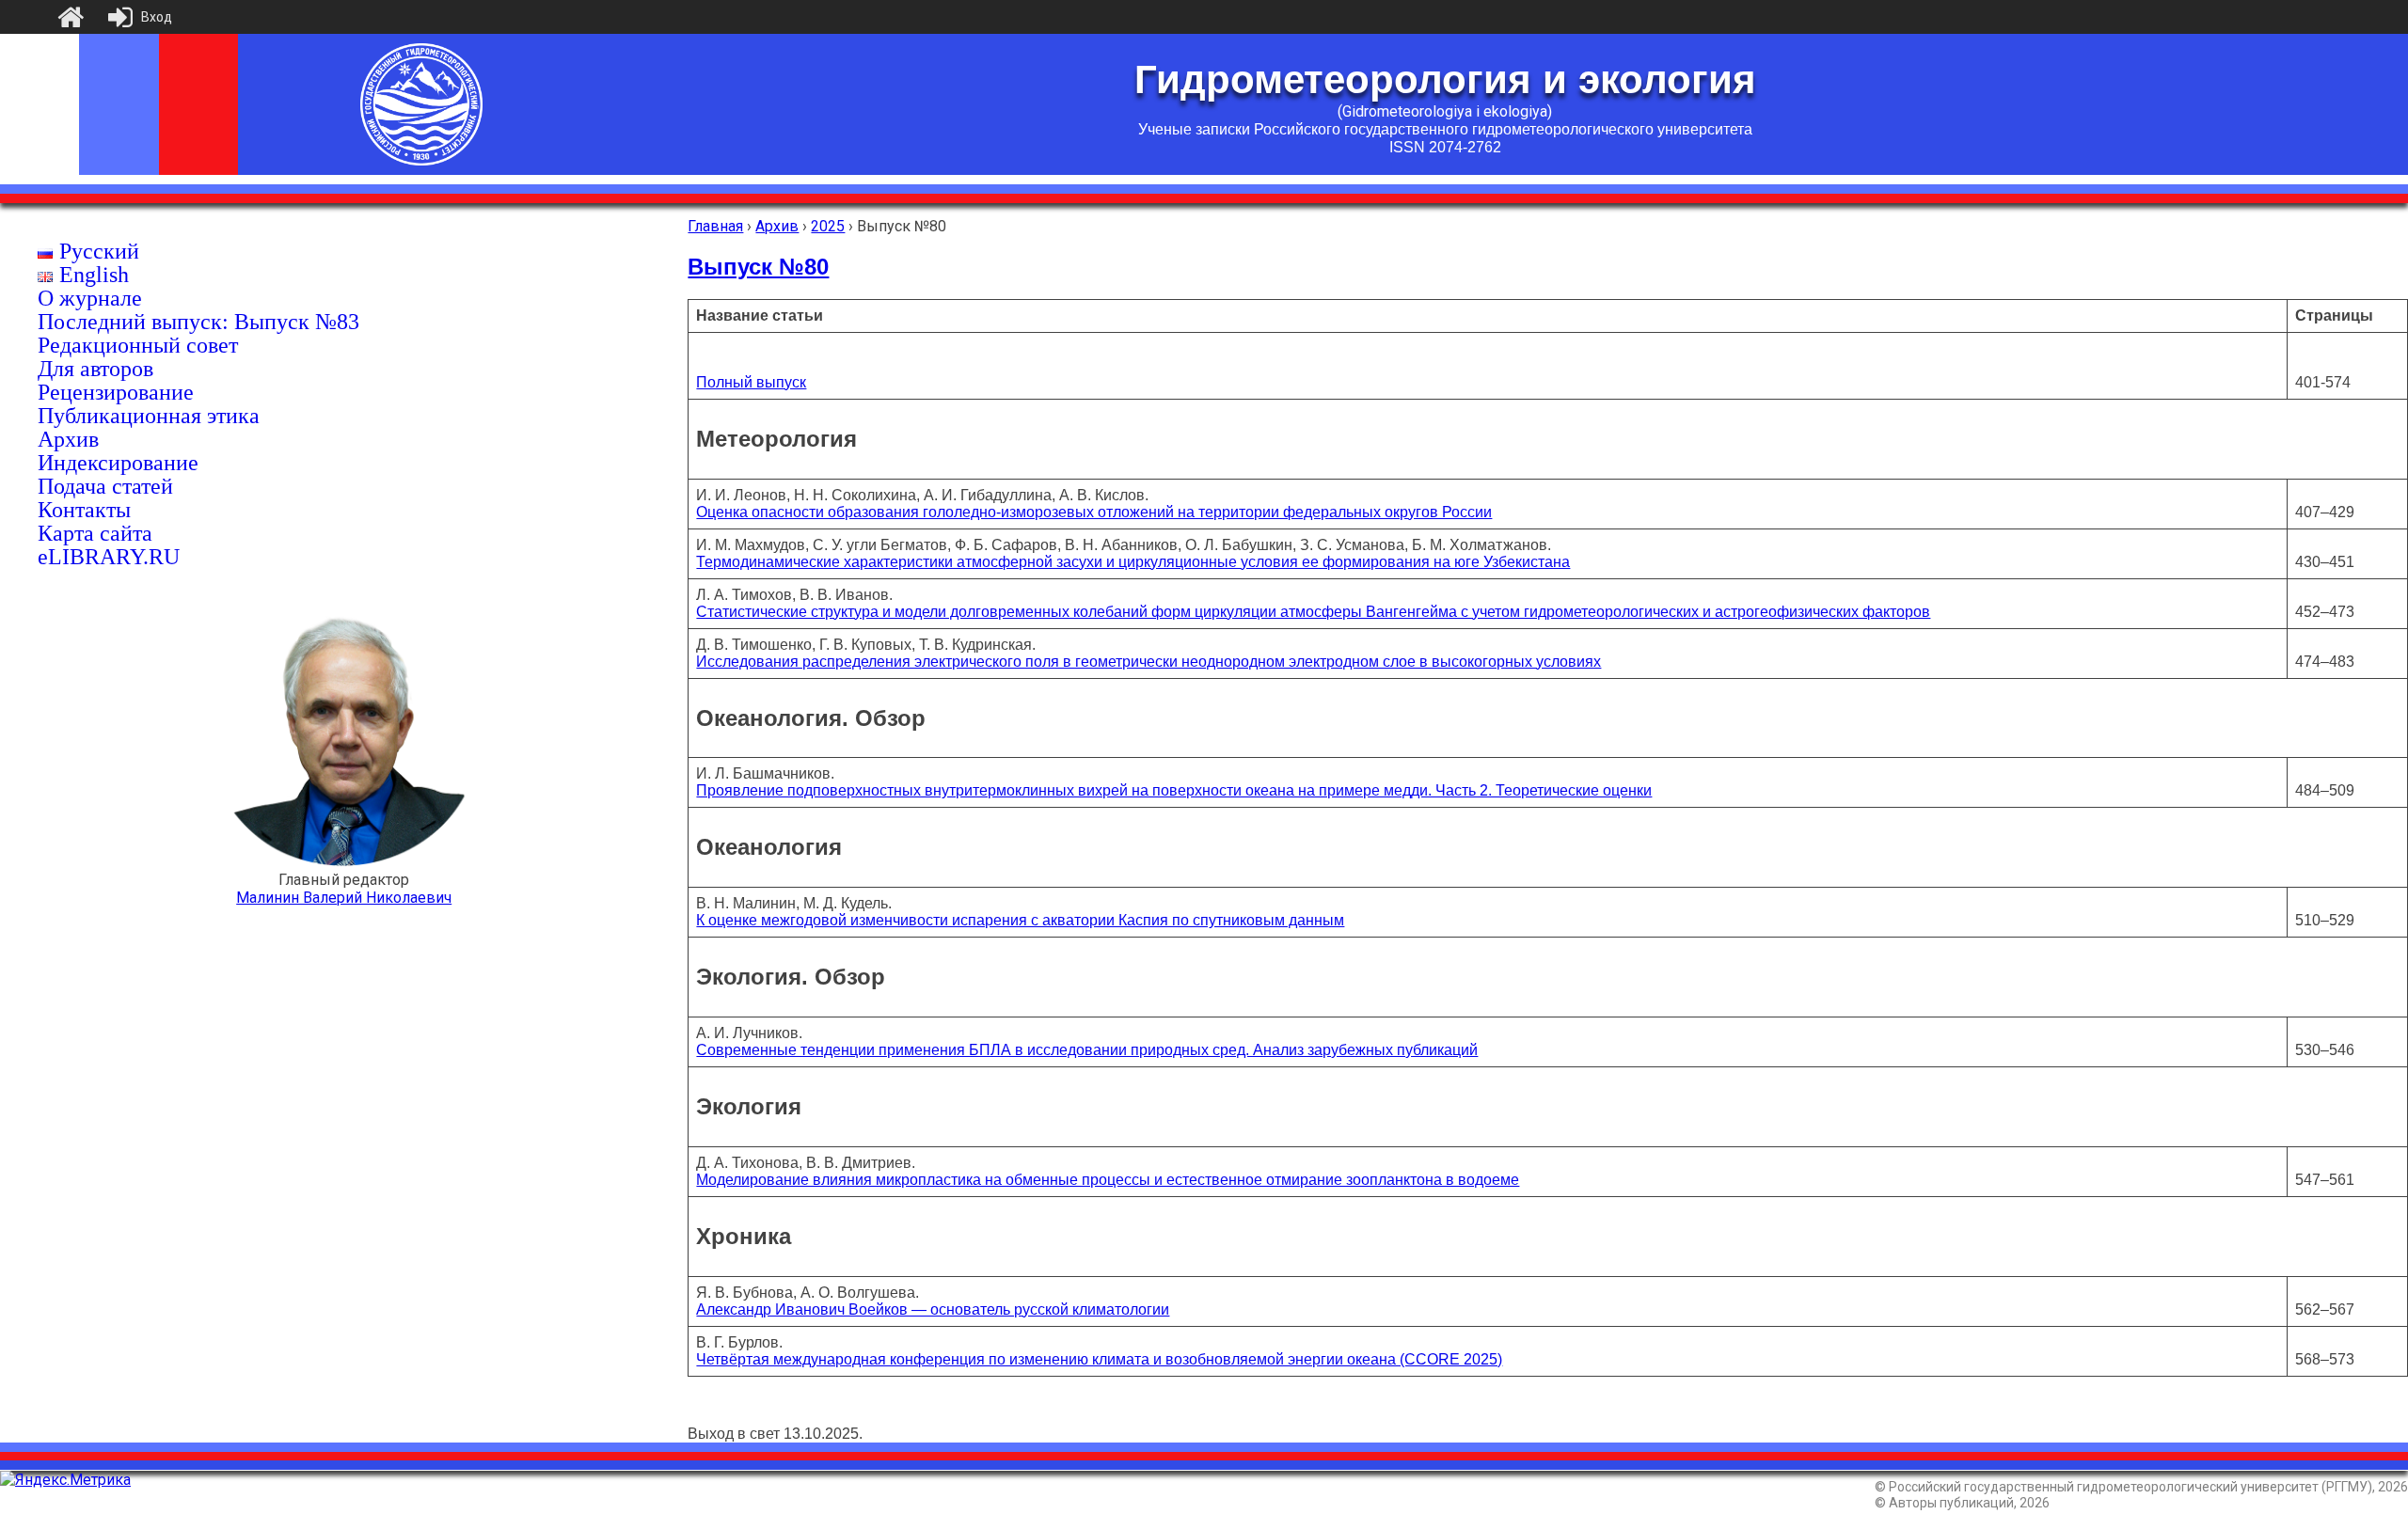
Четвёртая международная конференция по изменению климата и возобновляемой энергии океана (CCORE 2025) (1099, 1359)
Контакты (84, 510)
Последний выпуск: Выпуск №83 (198, 322)
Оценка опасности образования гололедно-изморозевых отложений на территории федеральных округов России (1094, 512)
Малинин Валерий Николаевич (344, 898)
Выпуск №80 (758, 267)
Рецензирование (116, 392)
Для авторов (95, 369)
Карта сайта (95, 533)
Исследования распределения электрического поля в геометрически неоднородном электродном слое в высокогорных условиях (1149, 662)
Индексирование (118, 463)
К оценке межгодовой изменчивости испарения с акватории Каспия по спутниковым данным (1020, 920)
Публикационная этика (149, 416)
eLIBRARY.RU (109, 557)
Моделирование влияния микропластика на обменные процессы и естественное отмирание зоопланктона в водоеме (1108, 1180)
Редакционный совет (138, 345)
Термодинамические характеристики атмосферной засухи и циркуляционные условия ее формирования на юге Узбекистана (1133, 562)
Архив (68, 439)
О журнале (90, 298)
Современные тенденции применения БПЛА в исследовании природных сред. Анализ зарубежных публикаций (1087, 1050)
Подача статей (105, 486)
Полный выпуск (751, 382)
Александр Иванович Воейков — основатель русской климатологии (933, 1309)
